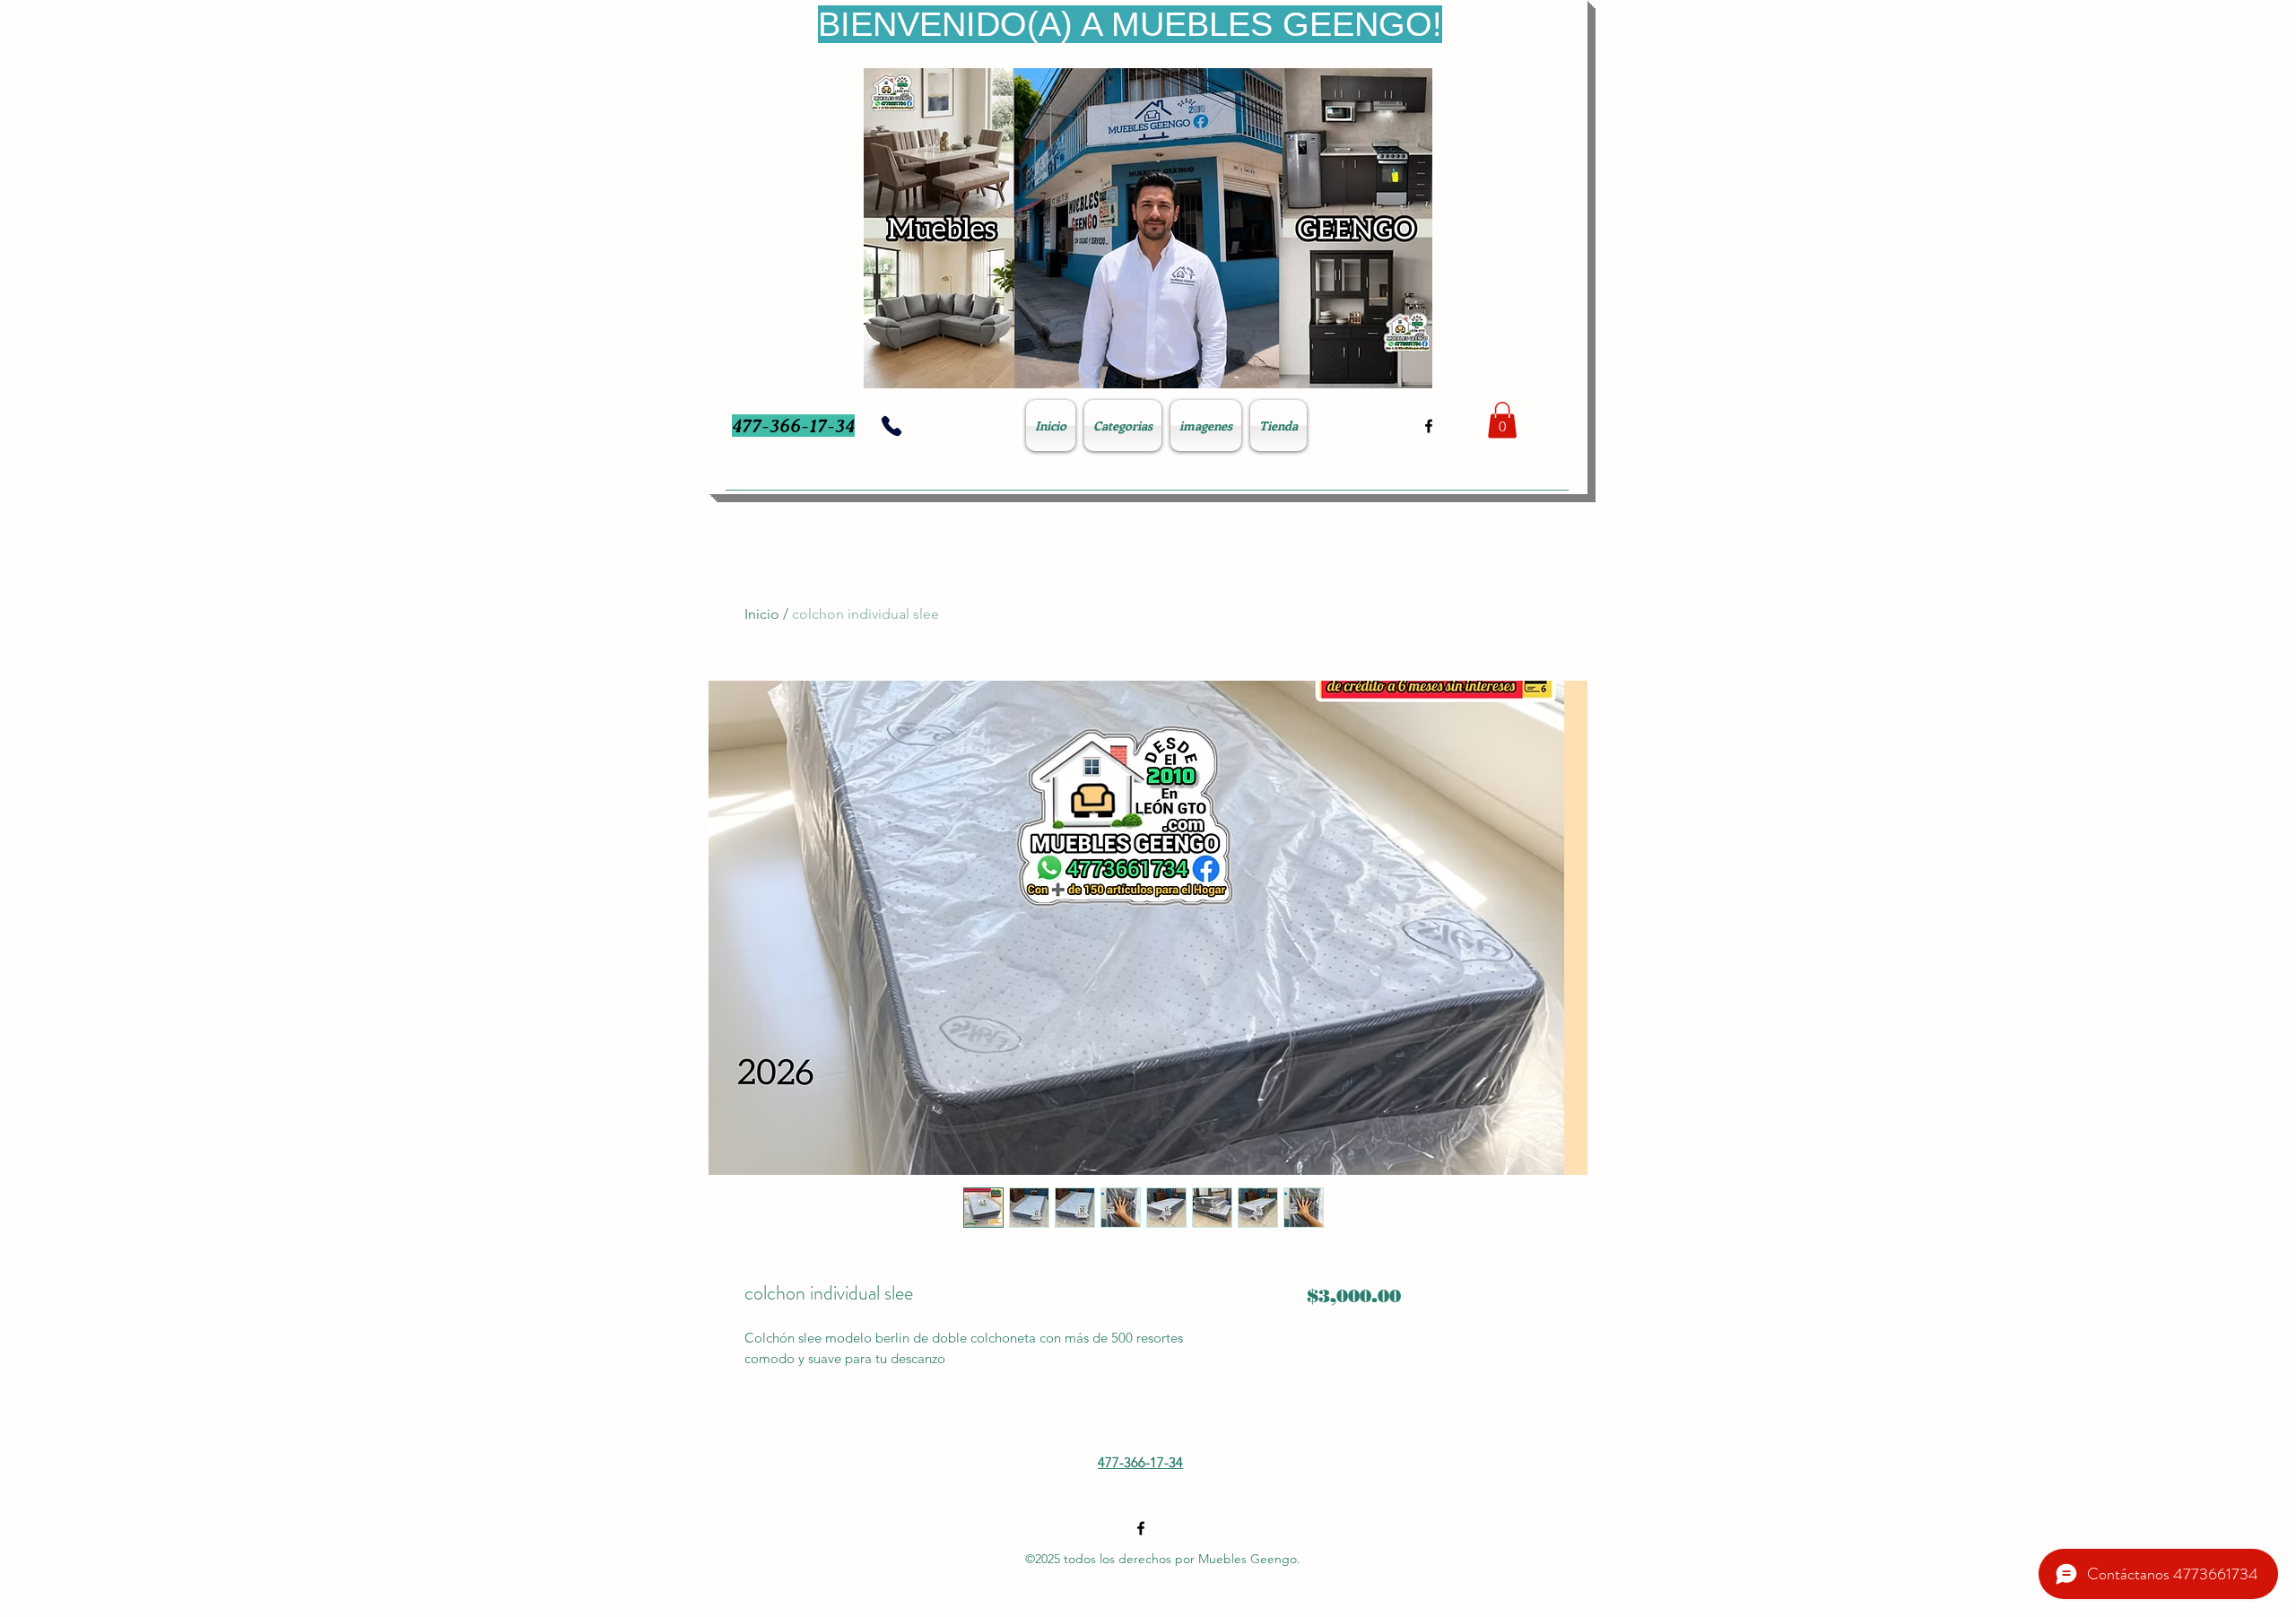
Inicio (762, 614)
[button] (1502, 420)
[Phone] (891, 426)
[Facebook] (1429, 426)
